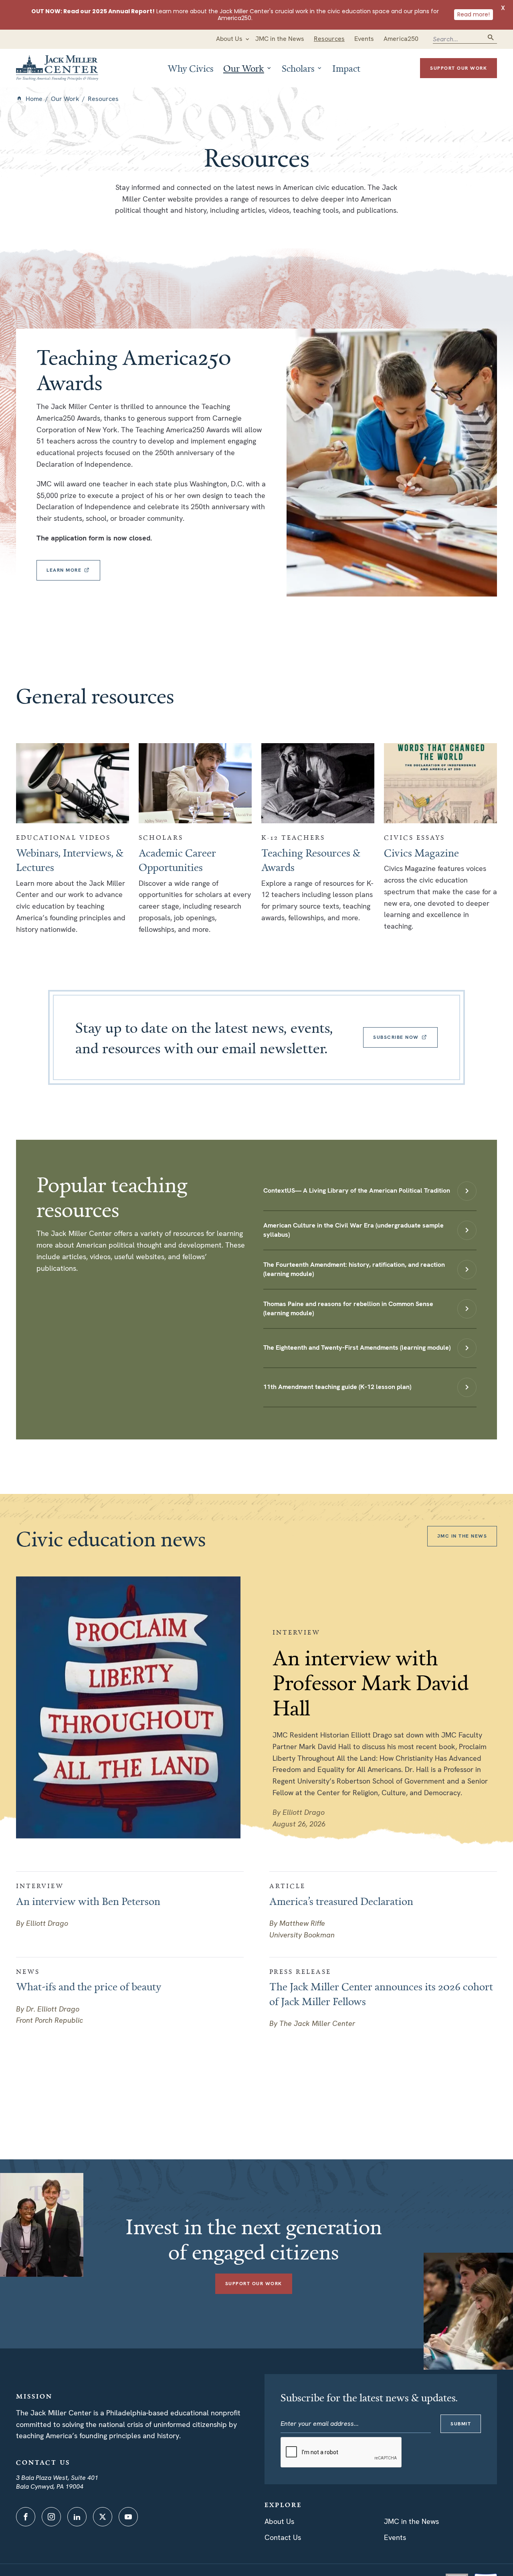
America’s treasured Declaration (341, 1901)
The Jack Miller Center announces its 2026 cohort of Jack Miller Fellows (381, 1993)
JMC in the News (411, 2521)
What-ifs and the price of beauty (89, 1986)
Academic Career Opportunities (177, 860)
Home (34, 99)
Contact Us (283, 2537)
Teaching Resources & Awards (311, 860)
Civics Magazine (421, 853)
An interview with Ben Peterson (88, 1901)
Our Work (65, 99)
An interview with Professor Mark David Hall (371, 1682)
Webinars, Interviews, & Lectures (70, 860)
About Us (279, 2521)
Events (395, 2537)
